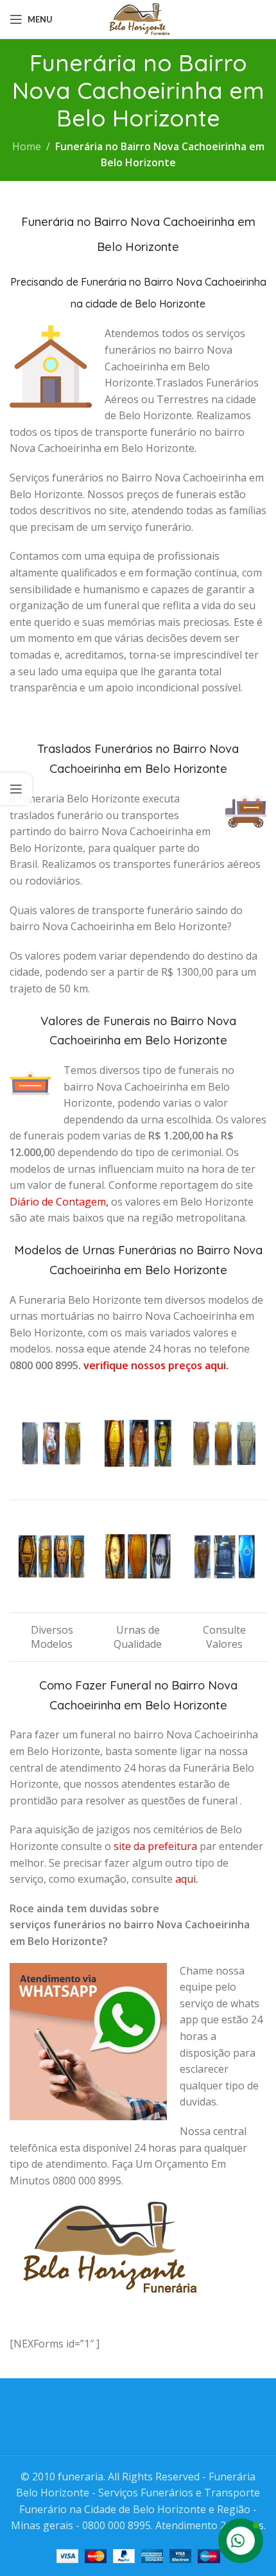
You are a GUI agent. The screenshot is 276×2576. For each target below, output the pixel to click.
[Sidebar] (16, 789)
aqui (185, 1879)
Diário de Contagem (58, 1202)
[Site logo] (138, 18)
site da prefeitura (155, 1846)
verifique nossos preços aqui (155, 1365)
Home (27, 146)
